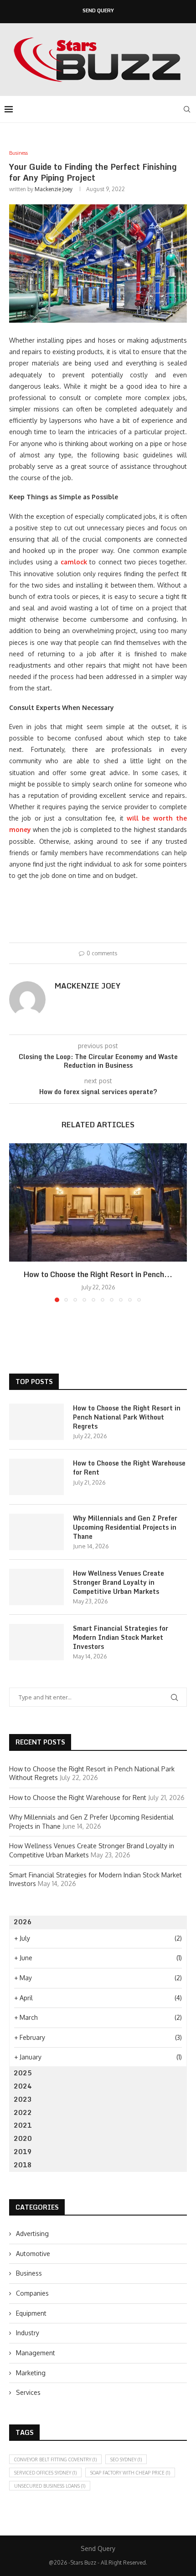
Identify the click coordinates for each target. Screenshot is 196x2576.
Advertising (32, 2234)
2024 (23, 2086)
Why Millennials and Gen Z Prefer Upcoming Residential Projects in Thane (125, 1527)
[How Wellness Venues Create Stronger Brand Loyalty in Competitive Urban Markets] (36, 1587)
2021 (23, 2125)
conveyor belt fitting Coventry (55, 2459)
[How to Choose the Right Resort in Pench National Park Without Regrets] (98, 1202)
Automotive (33, 2254)
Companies (32, 2293)
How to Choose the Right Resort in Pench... (98, 1274)
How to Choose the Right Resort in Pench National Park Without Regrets (127, 1417)
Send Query (98, 11)
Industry (28, 2333)
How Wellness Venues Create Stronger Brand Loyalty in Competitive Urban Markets (119, 1582)
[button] (17, 1222)
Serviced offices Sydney (45, 2473)
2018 (23, 2165)
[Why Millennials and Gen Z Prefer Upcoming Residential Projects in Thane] (36, 1532)
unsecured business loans (50, 2486)
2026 (23, 1922)
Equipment (31, 2313)
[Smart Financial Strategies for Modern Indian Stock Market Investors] (36, 1642)
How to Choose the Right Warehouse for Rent (129, 1468)
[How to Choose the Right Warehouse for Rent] (36, 1477)
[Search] (187, 109)
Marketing (31, 2373)
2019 (23, 2152)
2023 (23, 2099)
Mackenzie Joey (54, 189)
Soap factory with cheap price (130, 2473)
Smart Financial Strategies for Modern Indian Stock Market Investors (121, 1637)
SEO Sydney (126, 2459)
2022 (23, 2112)
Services (28, 2392)
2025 (23, 2073)
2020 (23, 2138)
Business (29, 2273)
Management (36, 2353)
